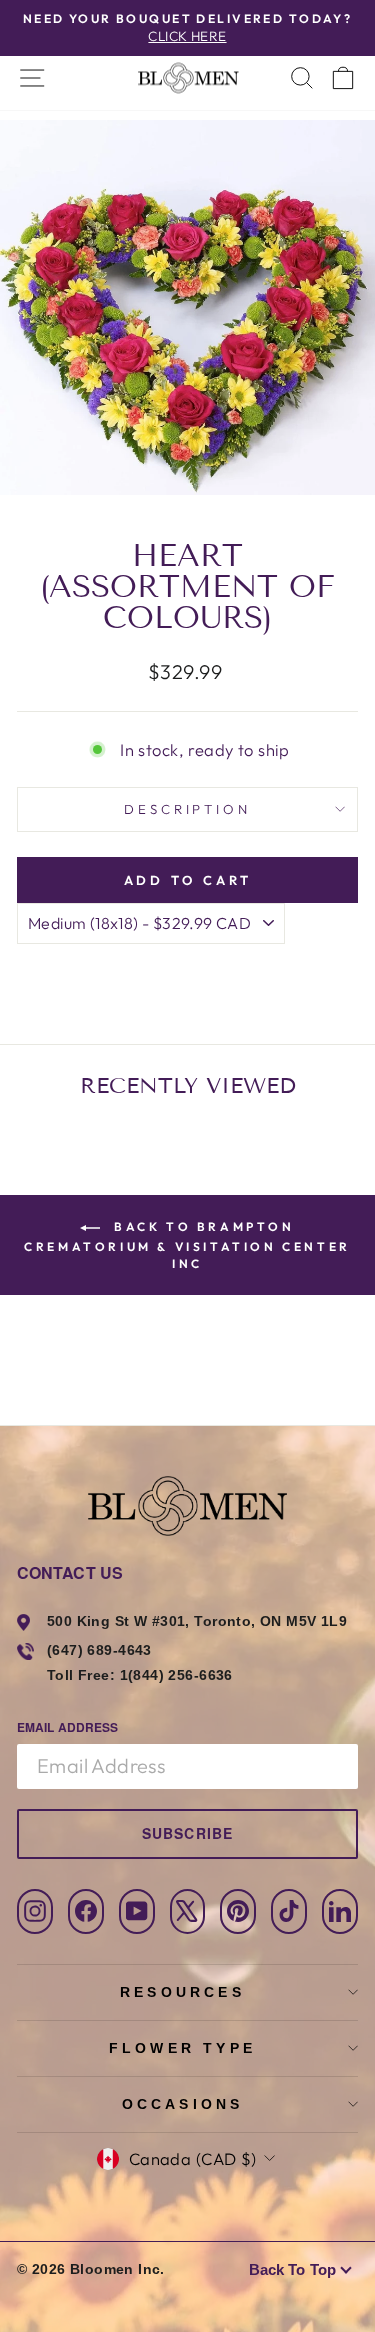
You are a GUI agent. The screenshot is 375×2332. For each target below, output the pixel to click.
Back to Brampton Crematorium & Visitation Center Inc (187, 1245)
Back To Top (292, 2269)
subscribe (187, 1833)
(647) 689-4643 (99, 1650)
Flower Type (182, 2048)
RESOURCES (182, 1992)
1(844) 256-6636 (176, 1675)
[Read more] (187, 77)
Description (188, 809)
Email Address (67, 1727)
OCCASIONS (183, 2104)
